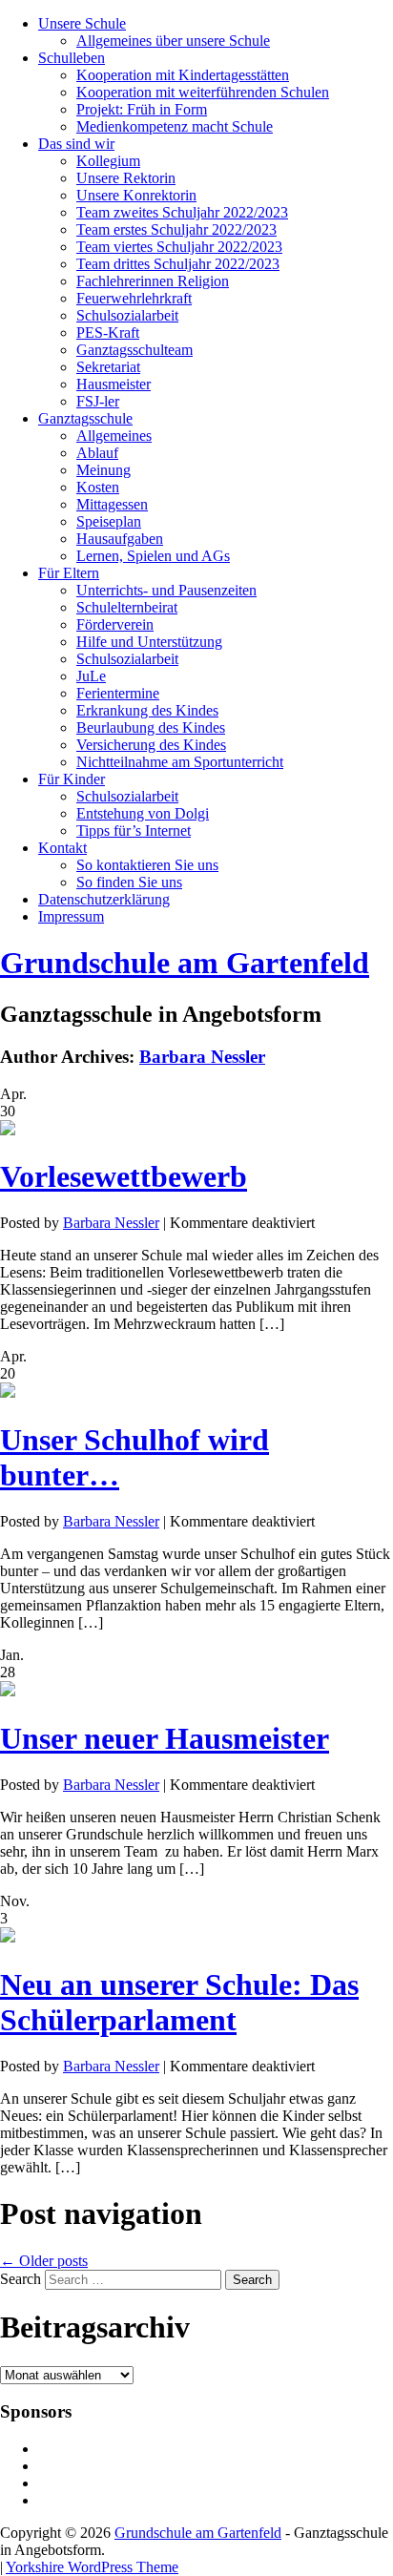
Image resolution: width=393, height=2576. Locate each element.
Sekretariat (108, 367)
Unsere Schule (82, 23)
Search (21, 2279)
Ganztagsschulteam (134, 350)
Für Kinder (72, 779)
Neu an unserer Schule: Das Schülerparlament (179, 2002)
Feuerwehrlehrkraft (134, 298)
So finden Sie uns (129, 882)
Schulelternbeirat (127, 607)
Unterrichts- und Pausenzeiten (166, 590)
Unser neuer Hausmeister (165, 1738)
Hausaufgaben (120, 539)
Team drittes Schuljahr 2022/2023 (178, 264)
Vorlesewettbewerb (124, 1176)
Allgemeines (114, 436)
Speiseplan (109, 521)
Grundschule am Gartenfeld (185, 963)
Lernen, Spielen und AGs (153, 556)
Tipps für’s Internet (134, 831)
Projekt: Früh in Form (142, 109)
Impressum (71, 916)
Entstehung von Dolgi (143, 813)
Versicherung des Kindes (151, 745)
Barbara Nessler (202, 1057)
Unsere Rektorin (126, 178)
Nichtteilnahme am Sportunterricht (180, 762)
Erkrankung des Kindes (147, 710)
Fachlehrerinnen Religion (153, 281)
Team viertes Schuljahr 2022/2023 (179, 247)
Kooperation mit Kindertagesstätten (183, 75)
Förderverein (115, 624)
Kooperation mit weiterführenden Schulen (203, 92)
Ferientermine (118, 693)
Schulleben (72, 58)
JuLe (91, 676)
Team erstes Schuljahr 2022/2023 (176, 229)
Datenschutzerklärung (104, 899)
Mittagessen (112, 504)
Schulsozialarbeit (127, 315)
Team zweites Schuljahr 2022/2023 (182, 212)
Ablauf (97, 453)
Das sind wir (76, 144)
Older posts (44, 2261)
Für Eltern (69, 573)
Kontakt (62, 848)
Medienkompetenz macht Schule (175, 126)
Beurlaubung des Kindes (151, 727)
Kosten (98, 487)
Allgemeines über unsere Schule (173, 41)
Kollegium (108, 161)
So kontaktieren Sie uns (147, 865)
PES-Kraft (108, 332)
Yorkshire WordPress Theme (92, 2567)
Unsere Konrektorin (136, 195)
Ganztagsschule (85, 418)
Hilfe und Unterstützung (149, 642)
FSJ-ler (98, 401)
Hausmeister (114, 384)
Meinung (103, 470)
